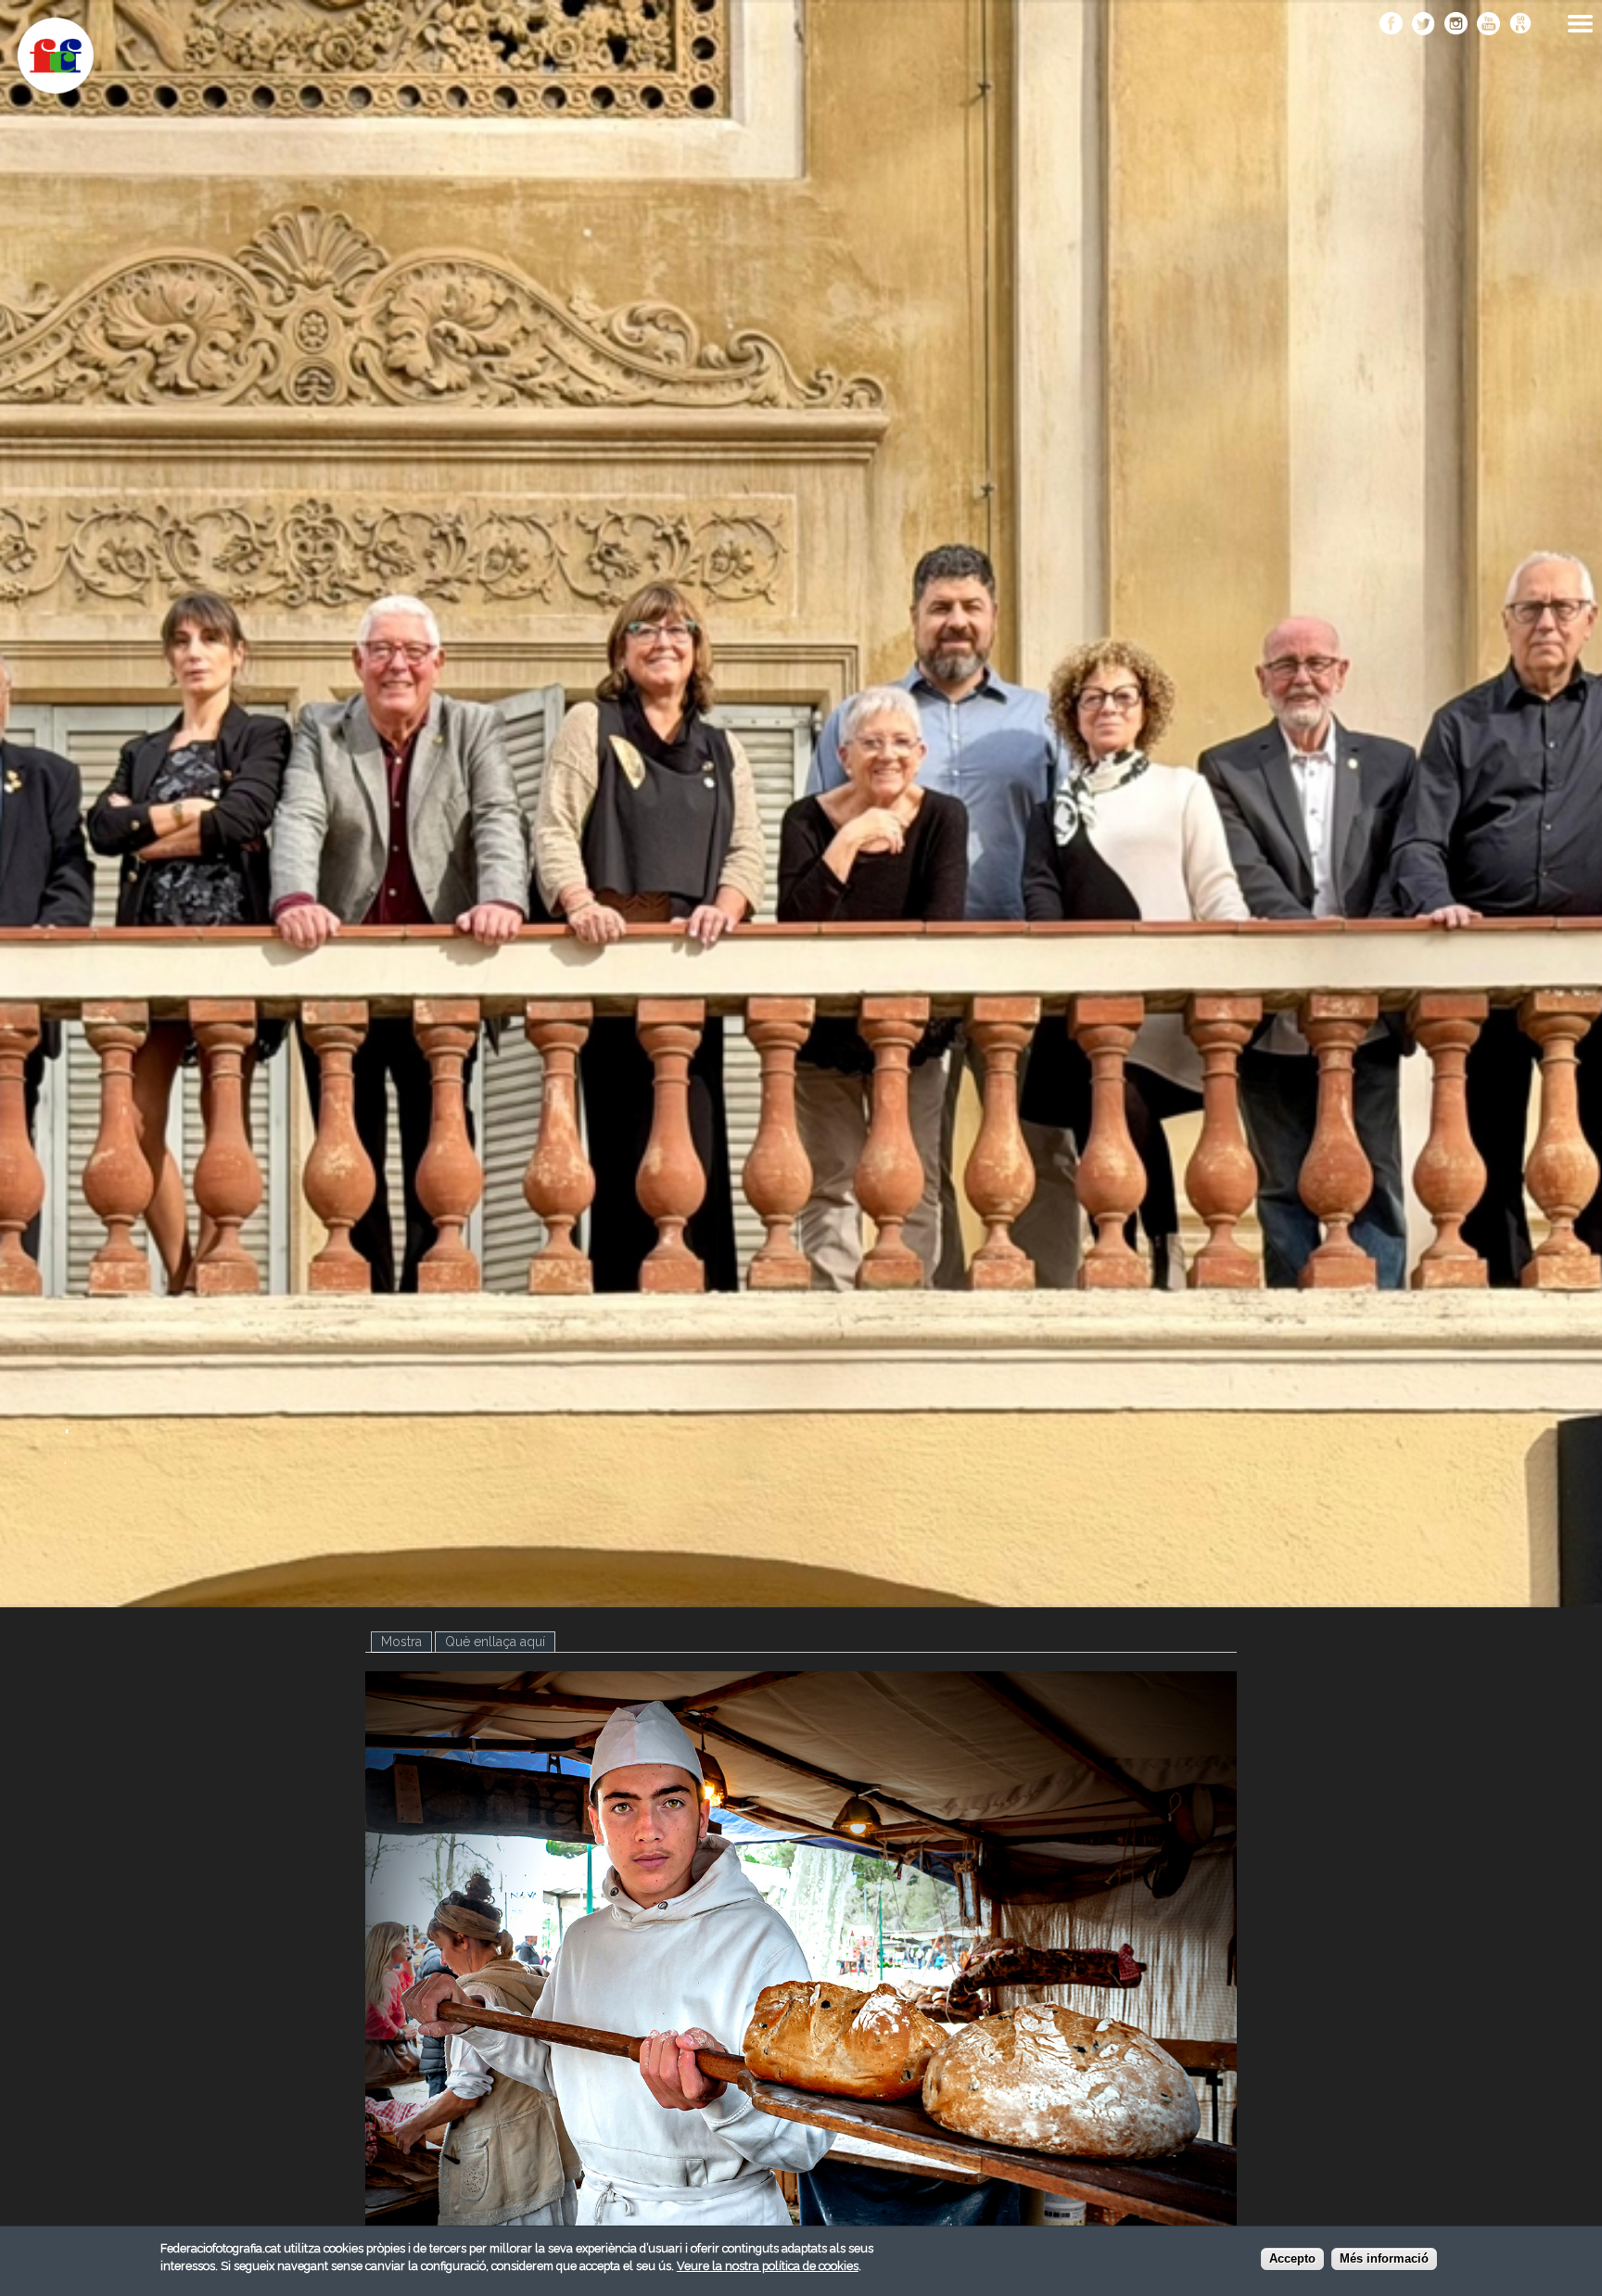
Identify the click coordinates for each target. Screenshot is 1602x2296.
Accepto (1292, 2258)
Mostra (407, 1642)
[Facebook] (1391, 25)
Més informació (1384, 2258)
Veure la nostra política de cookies (768, 2266)
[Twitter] (1424, 25)
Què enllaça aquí (495, 1642)
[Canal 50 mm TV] (1521, 25)
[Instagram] (1456, 25)
